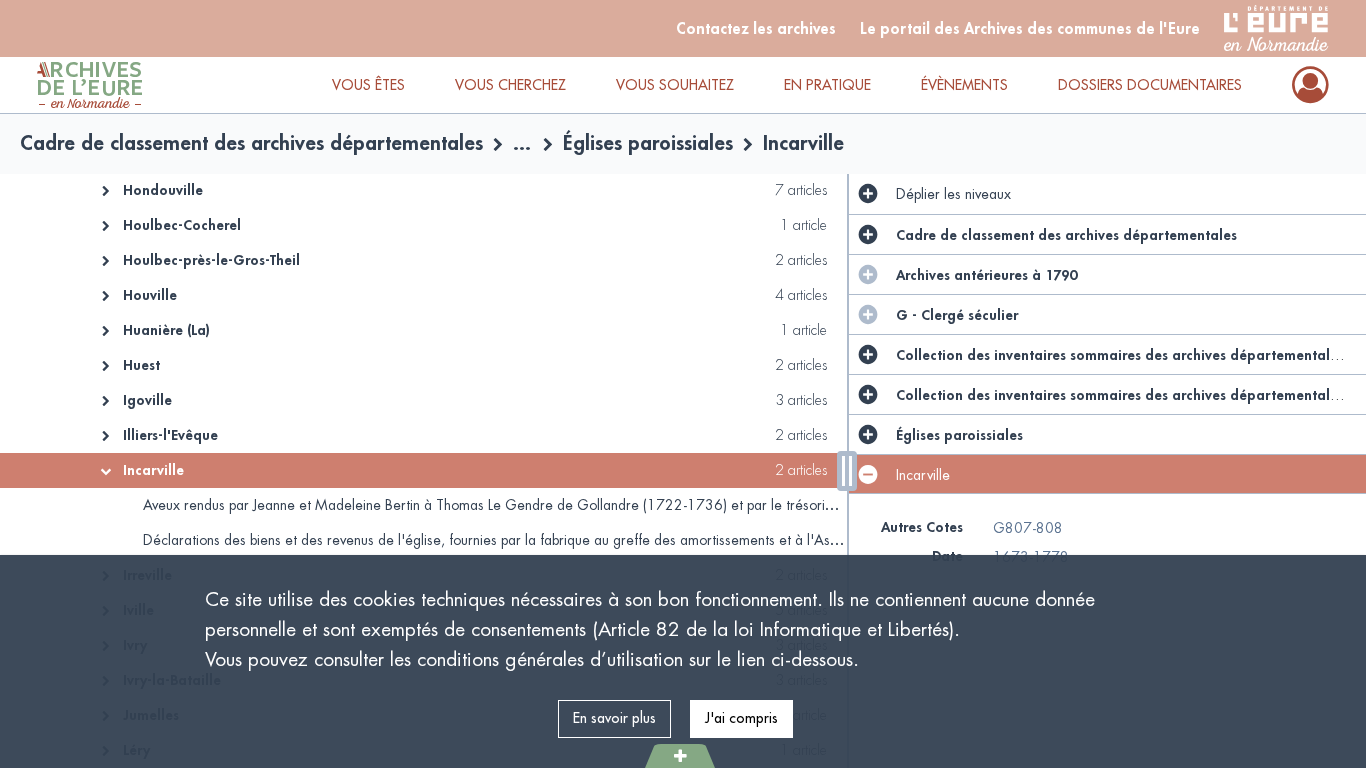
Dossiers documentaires (1150, 85)
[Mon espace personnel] (1310, 85)
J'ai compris (741, 718)
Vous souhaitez (675, 85)
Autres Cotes (922, 527)
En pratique (827, 85)
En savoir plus (614, 718)
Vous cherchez (510, 85)
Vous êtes (368, 85)
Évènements (964, 85)
